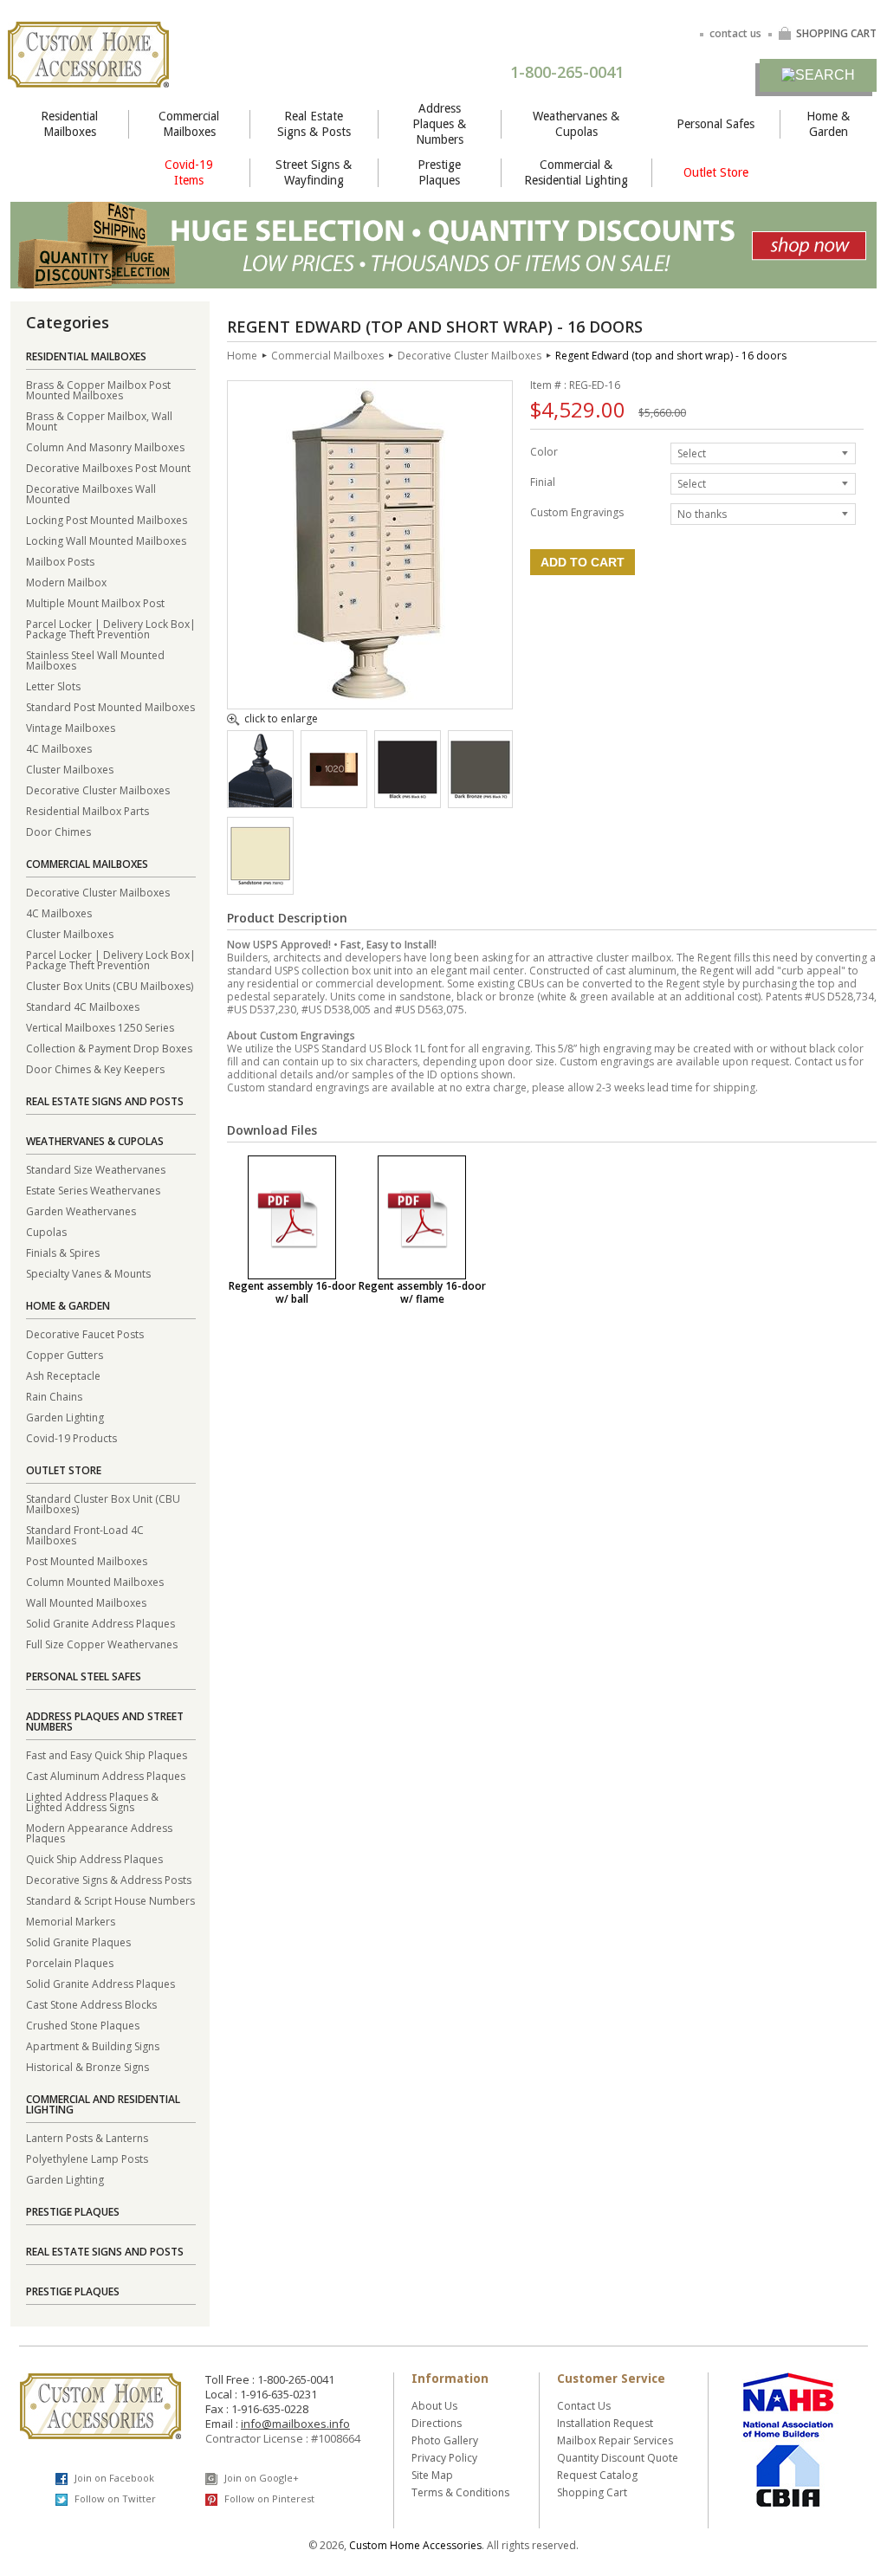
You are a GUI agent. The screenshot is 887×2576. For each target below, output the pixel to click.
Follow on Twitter (114, 2498)
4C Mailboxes (59, 748)
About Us (434, 2406)
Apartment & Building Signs (93, 2045)
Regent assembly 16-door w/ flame (422, 1292)
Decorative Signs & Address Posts (109, 1879)
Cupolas (46, 1231)
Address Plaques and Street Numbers (105, 1722)
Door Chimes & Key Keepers (95, 1068)
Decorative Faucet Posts (85, 1333)
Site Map (432, 2475)
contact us (735, 33)
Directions (437, 2423)
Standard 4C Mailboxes (83, 1006)
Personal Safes (715, 124)
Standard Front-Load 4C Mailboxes (85, 1534)
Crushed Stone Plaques (83, 2025)
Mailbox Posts (60, 561)
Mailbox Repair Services (615, 2440)
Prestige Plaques (439, 172)
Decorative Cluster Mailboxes (98, 790)
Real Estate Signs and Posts (105, 1101)
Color (544, 451)
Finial (543, 481)
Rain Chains (54, 1396)
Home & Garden (828, 124)
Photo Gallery (445, 2440)
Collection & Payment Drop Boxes (109, 1048)
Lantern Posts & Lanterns (87, 2137)
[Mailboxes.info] (88, 77)
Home (242, 356)
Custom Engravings (577, 511)
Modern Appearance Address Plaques (99, 1832)
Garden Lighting (65, 1417)
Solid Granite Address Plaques (100, 1623)
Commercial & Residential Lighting (576, 172)
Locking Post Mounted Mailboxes (107, 519)
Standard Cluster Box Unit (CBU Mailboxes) (103, 1503)
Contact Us (584, 2406)
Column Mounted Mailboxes (95, 1581)
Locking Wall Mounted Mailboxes (106, 540)
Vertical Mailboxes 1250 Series (100, 1027)
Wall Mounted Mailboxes (86, 1602)
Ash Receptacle (63, 1375)
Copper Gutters (65, 1354)
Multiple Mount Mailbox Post (95, 602)
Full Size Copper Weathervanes (102, 1644)
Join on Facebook (113, 2478)
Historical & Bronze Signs (87, 2066)
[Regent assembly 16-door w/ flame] (422, 1217)
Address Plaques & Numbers (439, 124)
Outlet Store (716, 172)
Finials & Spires (63, 1252)
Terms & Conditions (460, 2492)
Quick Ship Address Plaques (94, 1858)
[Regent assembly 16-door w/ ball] (292, 1217)
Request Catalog (597, 2475)
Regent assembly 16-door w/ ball (292, 1292)
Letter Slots (53, 686)
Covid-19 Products (71, 1437)
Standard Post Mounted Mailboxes (110, 706)
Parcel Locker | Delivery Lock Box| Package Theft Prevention (111, 628)
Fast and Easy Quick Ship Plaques (107, 1754)
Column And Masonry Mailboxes (105, 447)
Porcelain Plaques (70, 1962)
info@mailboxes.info (295, 2424)
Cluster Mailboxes (70, 769)
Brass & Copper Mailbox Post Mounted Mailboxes (98, 389)
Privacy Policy (444, 2458)
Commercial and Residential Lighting (103, 2104)
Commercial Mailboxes (189, 124)
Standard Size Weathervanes (96, 1169)
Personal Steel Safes (84, 1676)
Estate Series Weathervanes (93, 1190)
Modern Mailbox (66, 582)
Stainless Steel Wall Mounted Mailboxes (95, 660)
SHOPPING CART (836, 33)
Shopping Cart (592, 2492)
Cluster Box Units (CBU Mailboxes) (110, 985)
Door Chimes (58, 831)
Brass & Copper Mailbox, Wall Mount (99, 421)
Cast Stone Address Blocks (91, 2004)
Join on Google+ (260, 2478)
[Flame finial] (260, 802)
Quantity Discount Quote (618, 2458)
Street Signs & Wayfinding (314, 172)
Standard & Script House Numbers (110, 1900)
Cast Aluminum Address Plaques (106, 1775)
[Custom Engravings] (334, 796)
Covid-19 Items (189, 172)
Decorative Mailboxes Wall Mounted (91, 493)
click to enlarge (281, 720)
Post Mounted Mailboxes (87, 1560)
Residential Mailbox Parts (87, 810)
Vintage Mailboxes (71, 727)
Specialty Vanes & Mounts (88, 1273)
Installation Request (605, 2423)
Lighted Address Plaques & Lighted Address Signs (92, 1801)
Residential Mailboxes (69, 124)
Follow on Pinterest (268, 2498)
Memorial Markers (71, 1921)
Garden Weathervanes (81, 1210)
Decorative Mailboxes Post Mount (108, 467)
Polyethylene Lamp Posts (87, 2158)
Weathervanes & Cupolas (576, 124)
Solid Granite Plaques (78, 1942)
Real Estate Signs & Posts (314, 124)
